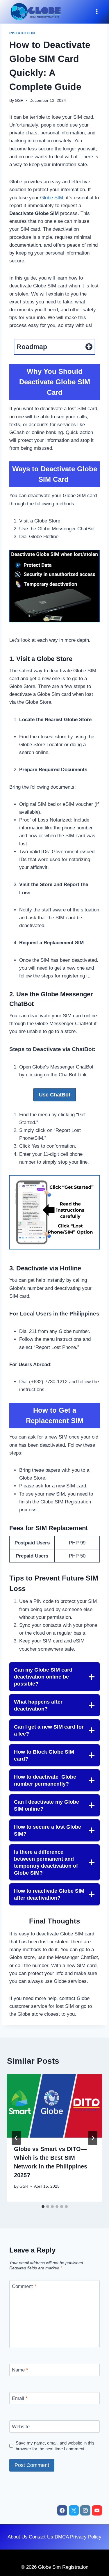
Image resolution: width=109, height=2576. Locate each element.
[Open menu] (97, 12)
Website (21, 2427)
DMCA (62, 2537)
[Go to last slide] (16, 2138)
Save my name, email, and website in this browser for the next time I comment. (55, 2446)
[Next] (93, 2138)
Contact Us (41, 2537)
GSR (19, 101)
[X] (74, 2510)
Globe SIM (52, 198)
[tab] (43, 2207)
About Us (18, 2537)
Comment (24, 2286)
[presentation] (54, 2106)
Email (20, 2398)
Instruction (22, 33)
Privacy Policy (86, 2537)
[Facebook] (62, 2510)
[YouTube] (97, 2510)
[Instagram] (85, 2510)
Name (20, 2370)
